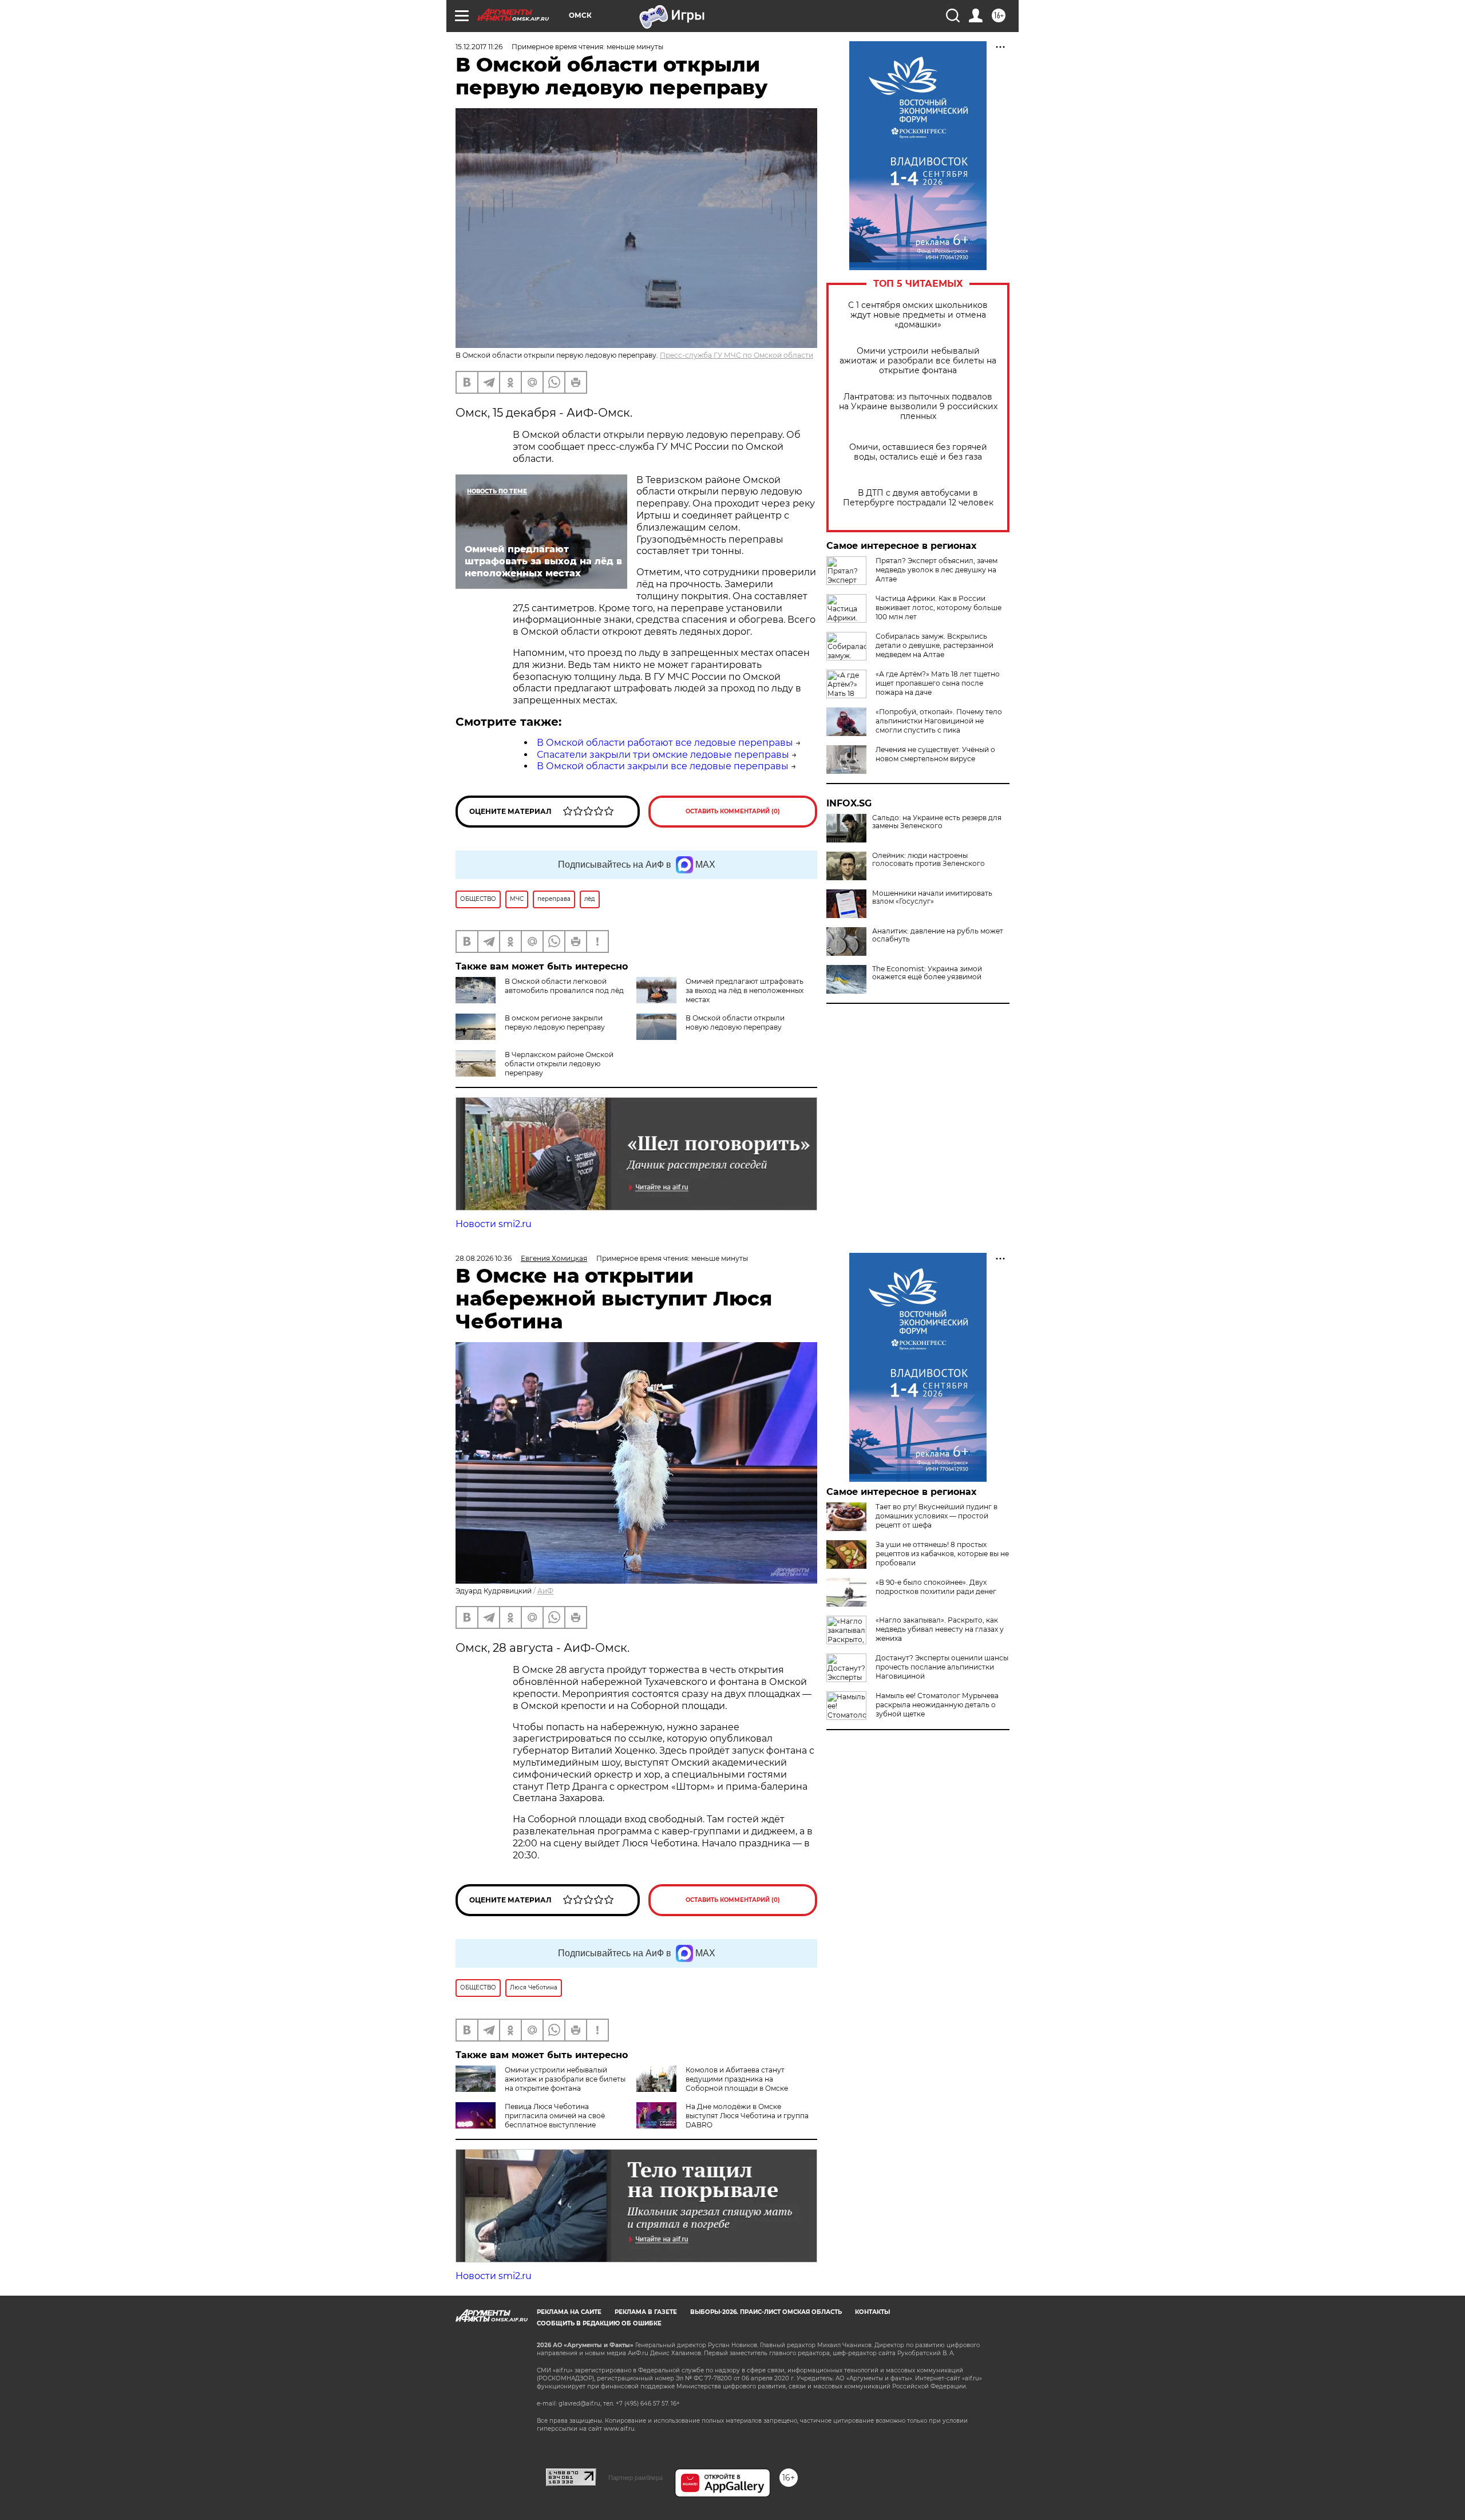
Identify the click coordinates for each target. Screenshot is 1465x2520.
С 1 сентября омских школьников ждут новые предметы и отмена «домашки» (918, 315)
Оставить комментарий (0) (733, 811)
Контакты (872, 2312)
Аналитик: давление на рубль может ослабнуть (938, 935)
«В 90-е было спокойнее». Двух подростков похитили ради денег (936, 1587)
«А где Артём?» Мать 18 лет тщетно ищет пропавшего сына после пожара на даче (938, 683)
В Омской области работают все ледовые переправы (665, 743)
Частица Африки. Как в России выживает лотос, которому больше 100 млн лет (939, 608)
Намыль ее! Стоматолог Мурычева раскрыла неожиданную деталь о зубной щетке (937, 1705)
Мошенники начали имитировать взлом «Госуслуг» (932, 897)
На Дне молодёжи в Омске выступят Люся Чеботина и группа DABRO (747, 2116)
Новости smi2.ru (494, 1224)
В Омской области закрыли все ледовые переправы (663, 766)
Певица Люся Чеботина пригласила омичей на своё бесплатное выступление (555, 2116)
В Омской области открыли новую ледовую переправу (735, 1022)
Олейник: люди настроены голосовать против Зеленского (929, 860)
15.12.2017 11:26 (479, 47)
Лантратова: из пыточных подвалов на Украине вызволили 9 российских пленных (918, 407)
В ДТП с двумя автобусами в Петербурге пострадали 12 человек (918, 498)
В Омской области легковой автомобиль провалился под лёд (564, 986)
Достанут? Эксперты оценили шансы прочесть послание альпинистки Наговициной (942, 1667)
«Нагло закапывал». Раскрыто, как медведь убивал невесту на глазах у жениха (940, 1629)
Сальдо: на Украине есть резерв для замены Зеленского (937, 822)
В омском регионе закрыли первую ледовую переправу (555, 1022)
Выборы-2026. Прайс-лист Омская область (766, 2312)
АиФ (545, 1591)
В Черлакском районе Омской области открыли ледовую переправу (559, 1064)
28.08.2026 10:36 (484, 1258)
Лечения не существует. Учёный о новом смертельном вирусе (935, 754)
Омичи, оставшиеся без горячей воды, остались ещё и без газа (918, 452)
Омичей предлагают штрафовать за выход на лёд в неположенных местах (745, 990)
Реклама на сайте (569, 2312)
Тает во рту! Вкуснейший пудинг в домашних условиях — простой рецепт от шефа (937, 1516)
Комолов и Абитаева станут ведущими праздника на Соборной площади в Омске (737, 2079)
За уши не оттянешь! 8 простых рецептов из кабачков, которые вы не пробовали (942, 1554)
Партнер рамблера (636, 2478)
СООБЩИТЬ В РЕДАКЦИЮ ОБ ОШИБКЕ (599, 2323)
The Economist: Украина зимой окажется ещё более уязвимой (927, 973)
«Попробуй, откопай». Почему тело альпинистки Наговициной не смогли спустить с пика (939, 721)
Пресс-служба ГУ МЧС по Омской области (737, 355)
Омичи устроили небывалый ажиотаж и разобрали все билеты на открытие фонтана (918, 361)
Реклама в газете (646, 2312)
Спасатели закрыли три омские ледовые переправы (663, 755)
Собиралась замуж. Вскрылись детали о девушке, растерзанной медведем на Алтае (935, 645)
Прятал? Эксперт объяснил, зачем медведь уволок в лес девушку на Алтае (937, 570)
